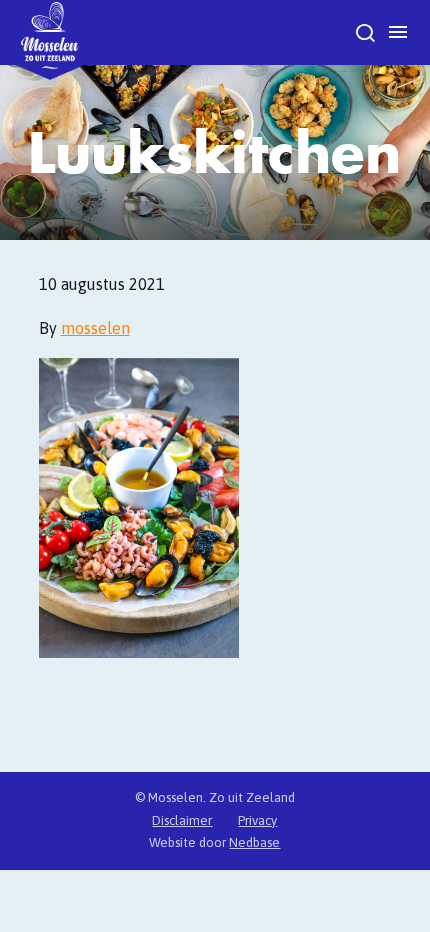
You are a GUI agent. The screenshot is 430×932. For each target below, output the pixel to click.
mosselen (95, 328)
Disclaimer (182, 820)
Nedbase (254, 842)
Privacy (257, 820)
